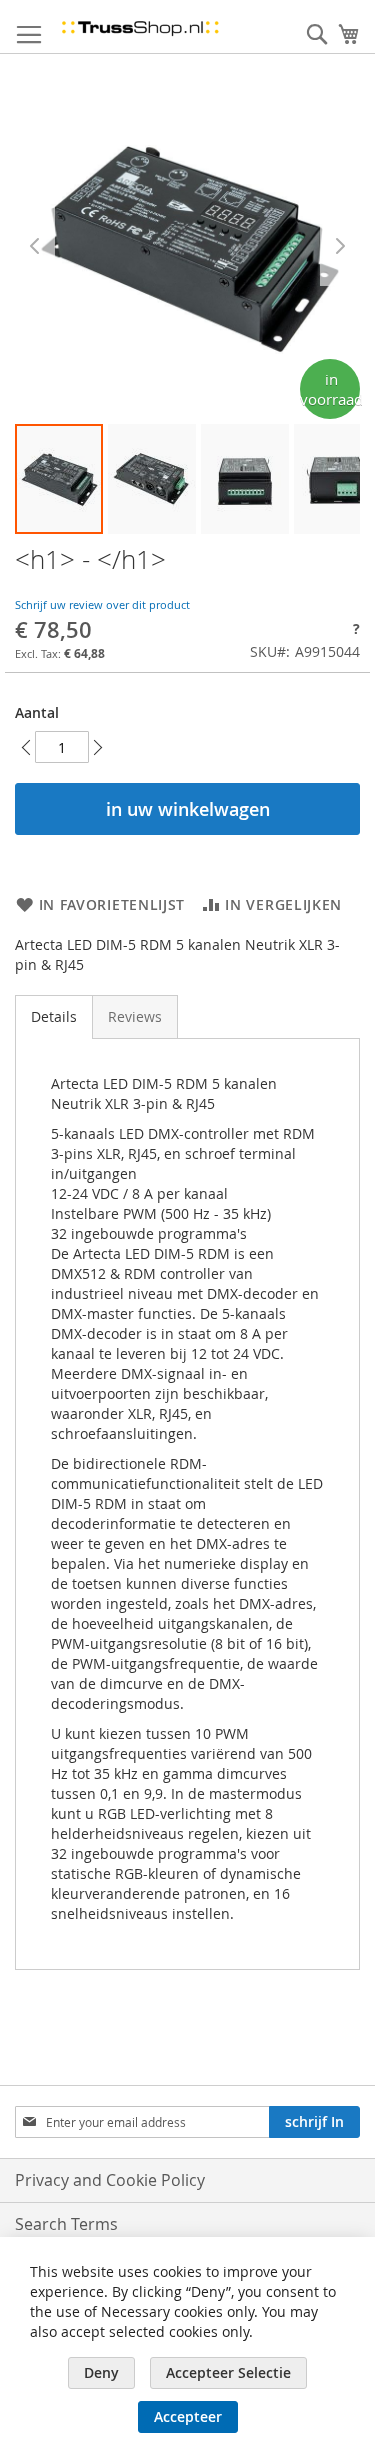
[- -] (152, 479)
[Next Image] (340, 246)
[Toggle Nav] (29, 35)
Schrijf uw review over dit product (102, 604)
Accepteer (188, 2416)
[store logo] (140, 27)
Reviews (135, 1016)
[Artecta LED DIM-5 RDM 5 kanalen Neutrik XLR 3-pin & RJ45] (59, 479)
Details (54, 1016)
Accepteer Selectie (228, 2372)
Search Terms (66, 2224)
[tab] (54, 1017)
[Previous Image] (35, 246)
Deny (101, 2372)
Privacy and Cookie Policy (110, 2180)
